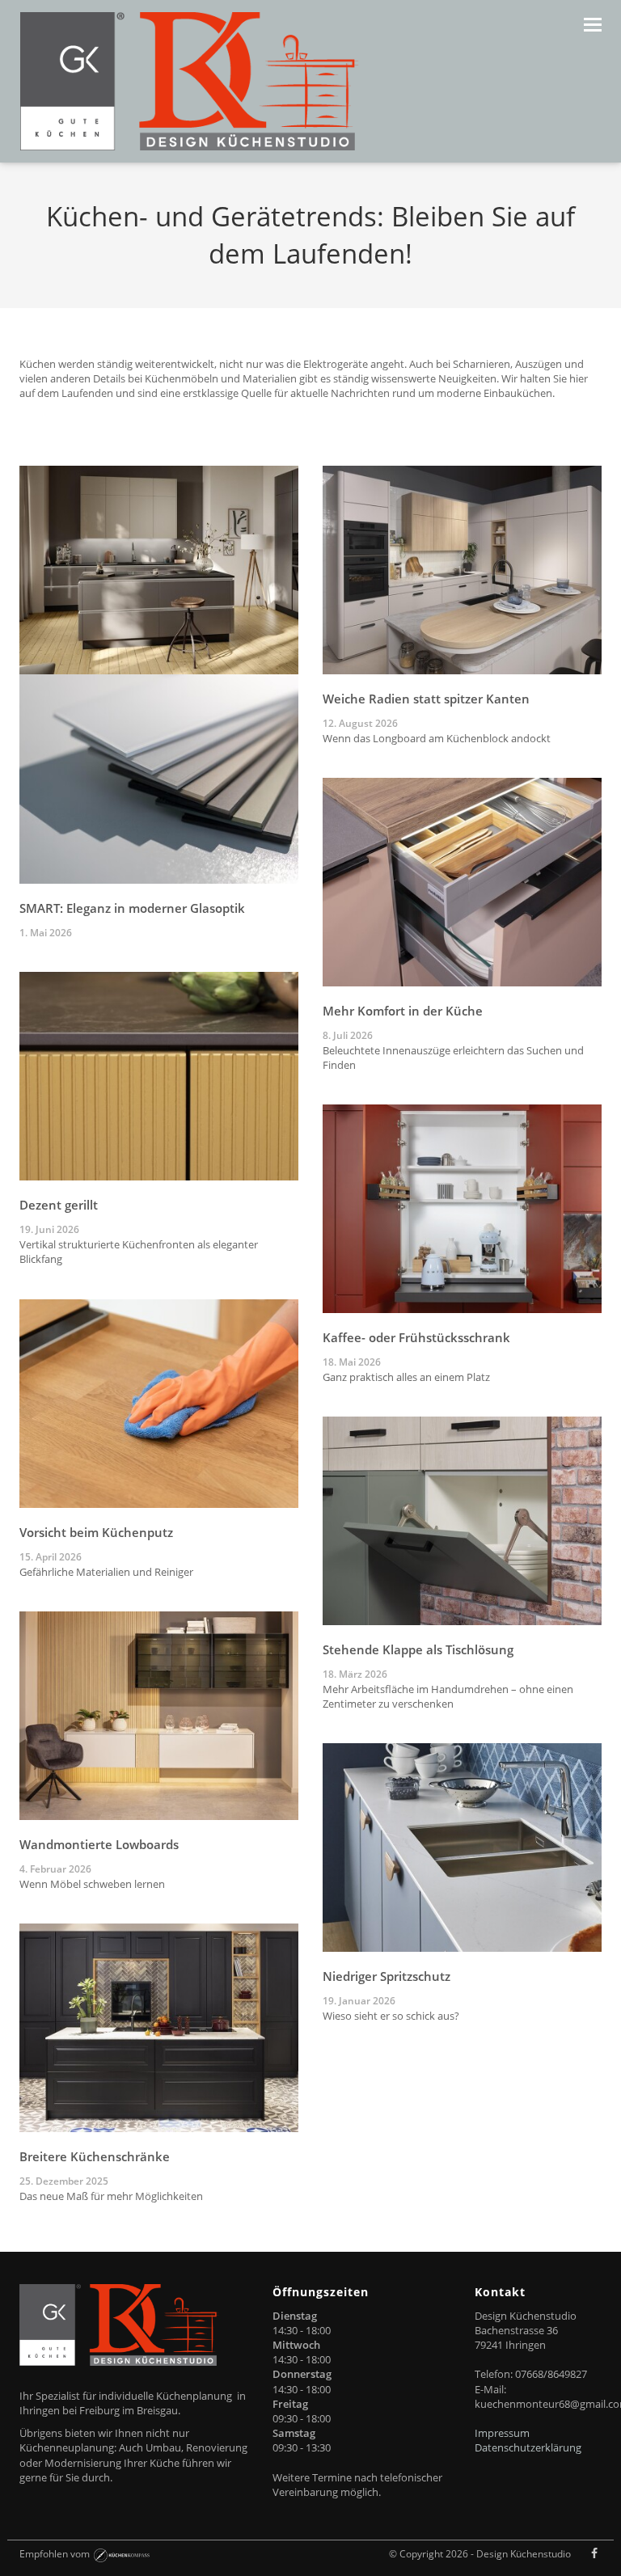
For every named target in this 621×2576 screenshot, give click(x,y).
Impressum (502, 2433)
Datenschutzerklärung (528, 2447)
